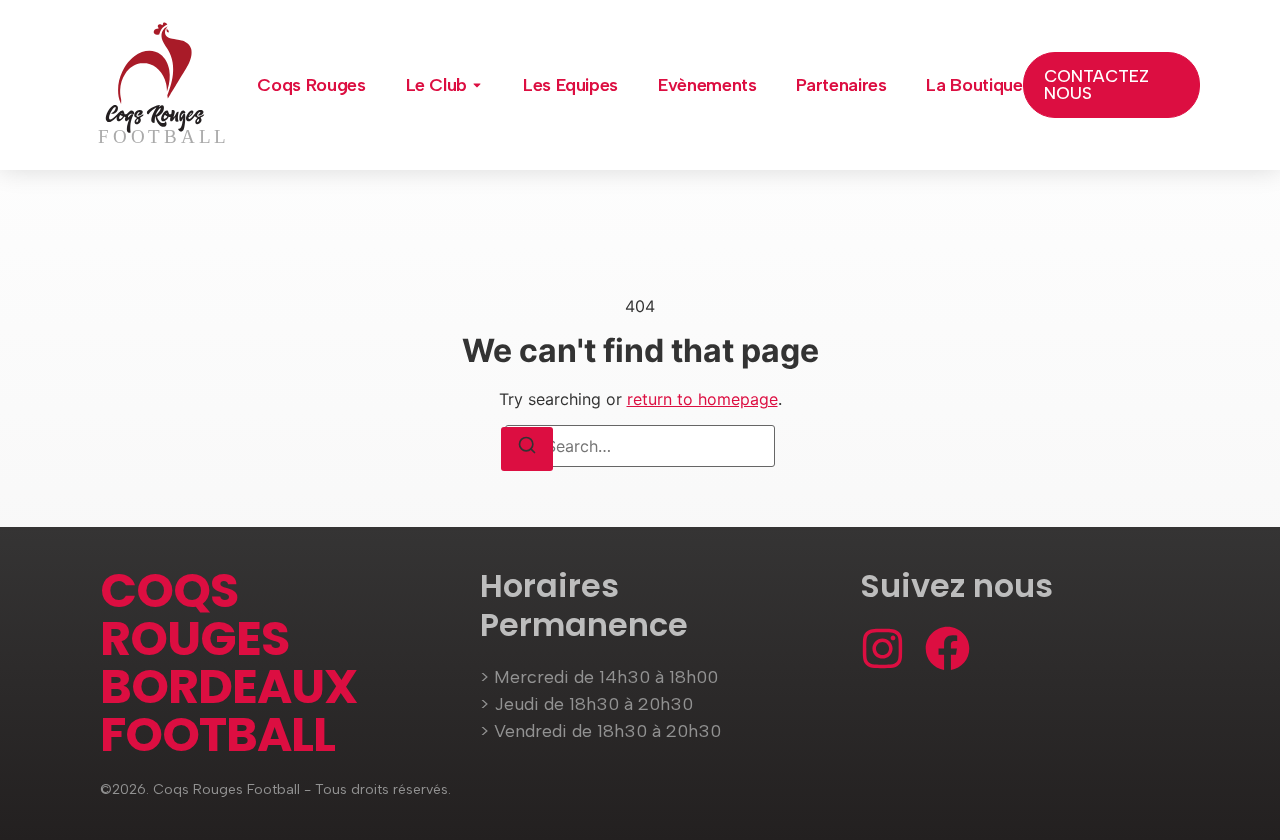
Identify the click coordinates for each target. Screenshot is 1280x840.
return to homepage (702, 399)
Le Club (436, 85)
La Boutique (974, 85)
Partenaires (841, 85)
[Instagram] (882, 648)
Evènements (707, 85)
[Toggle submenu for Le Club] (475, 85)
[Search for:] (640, 446)
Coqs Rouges (311, 85)
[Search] (527, 449)
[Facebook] (947, 648)
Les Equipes (570, 85)
